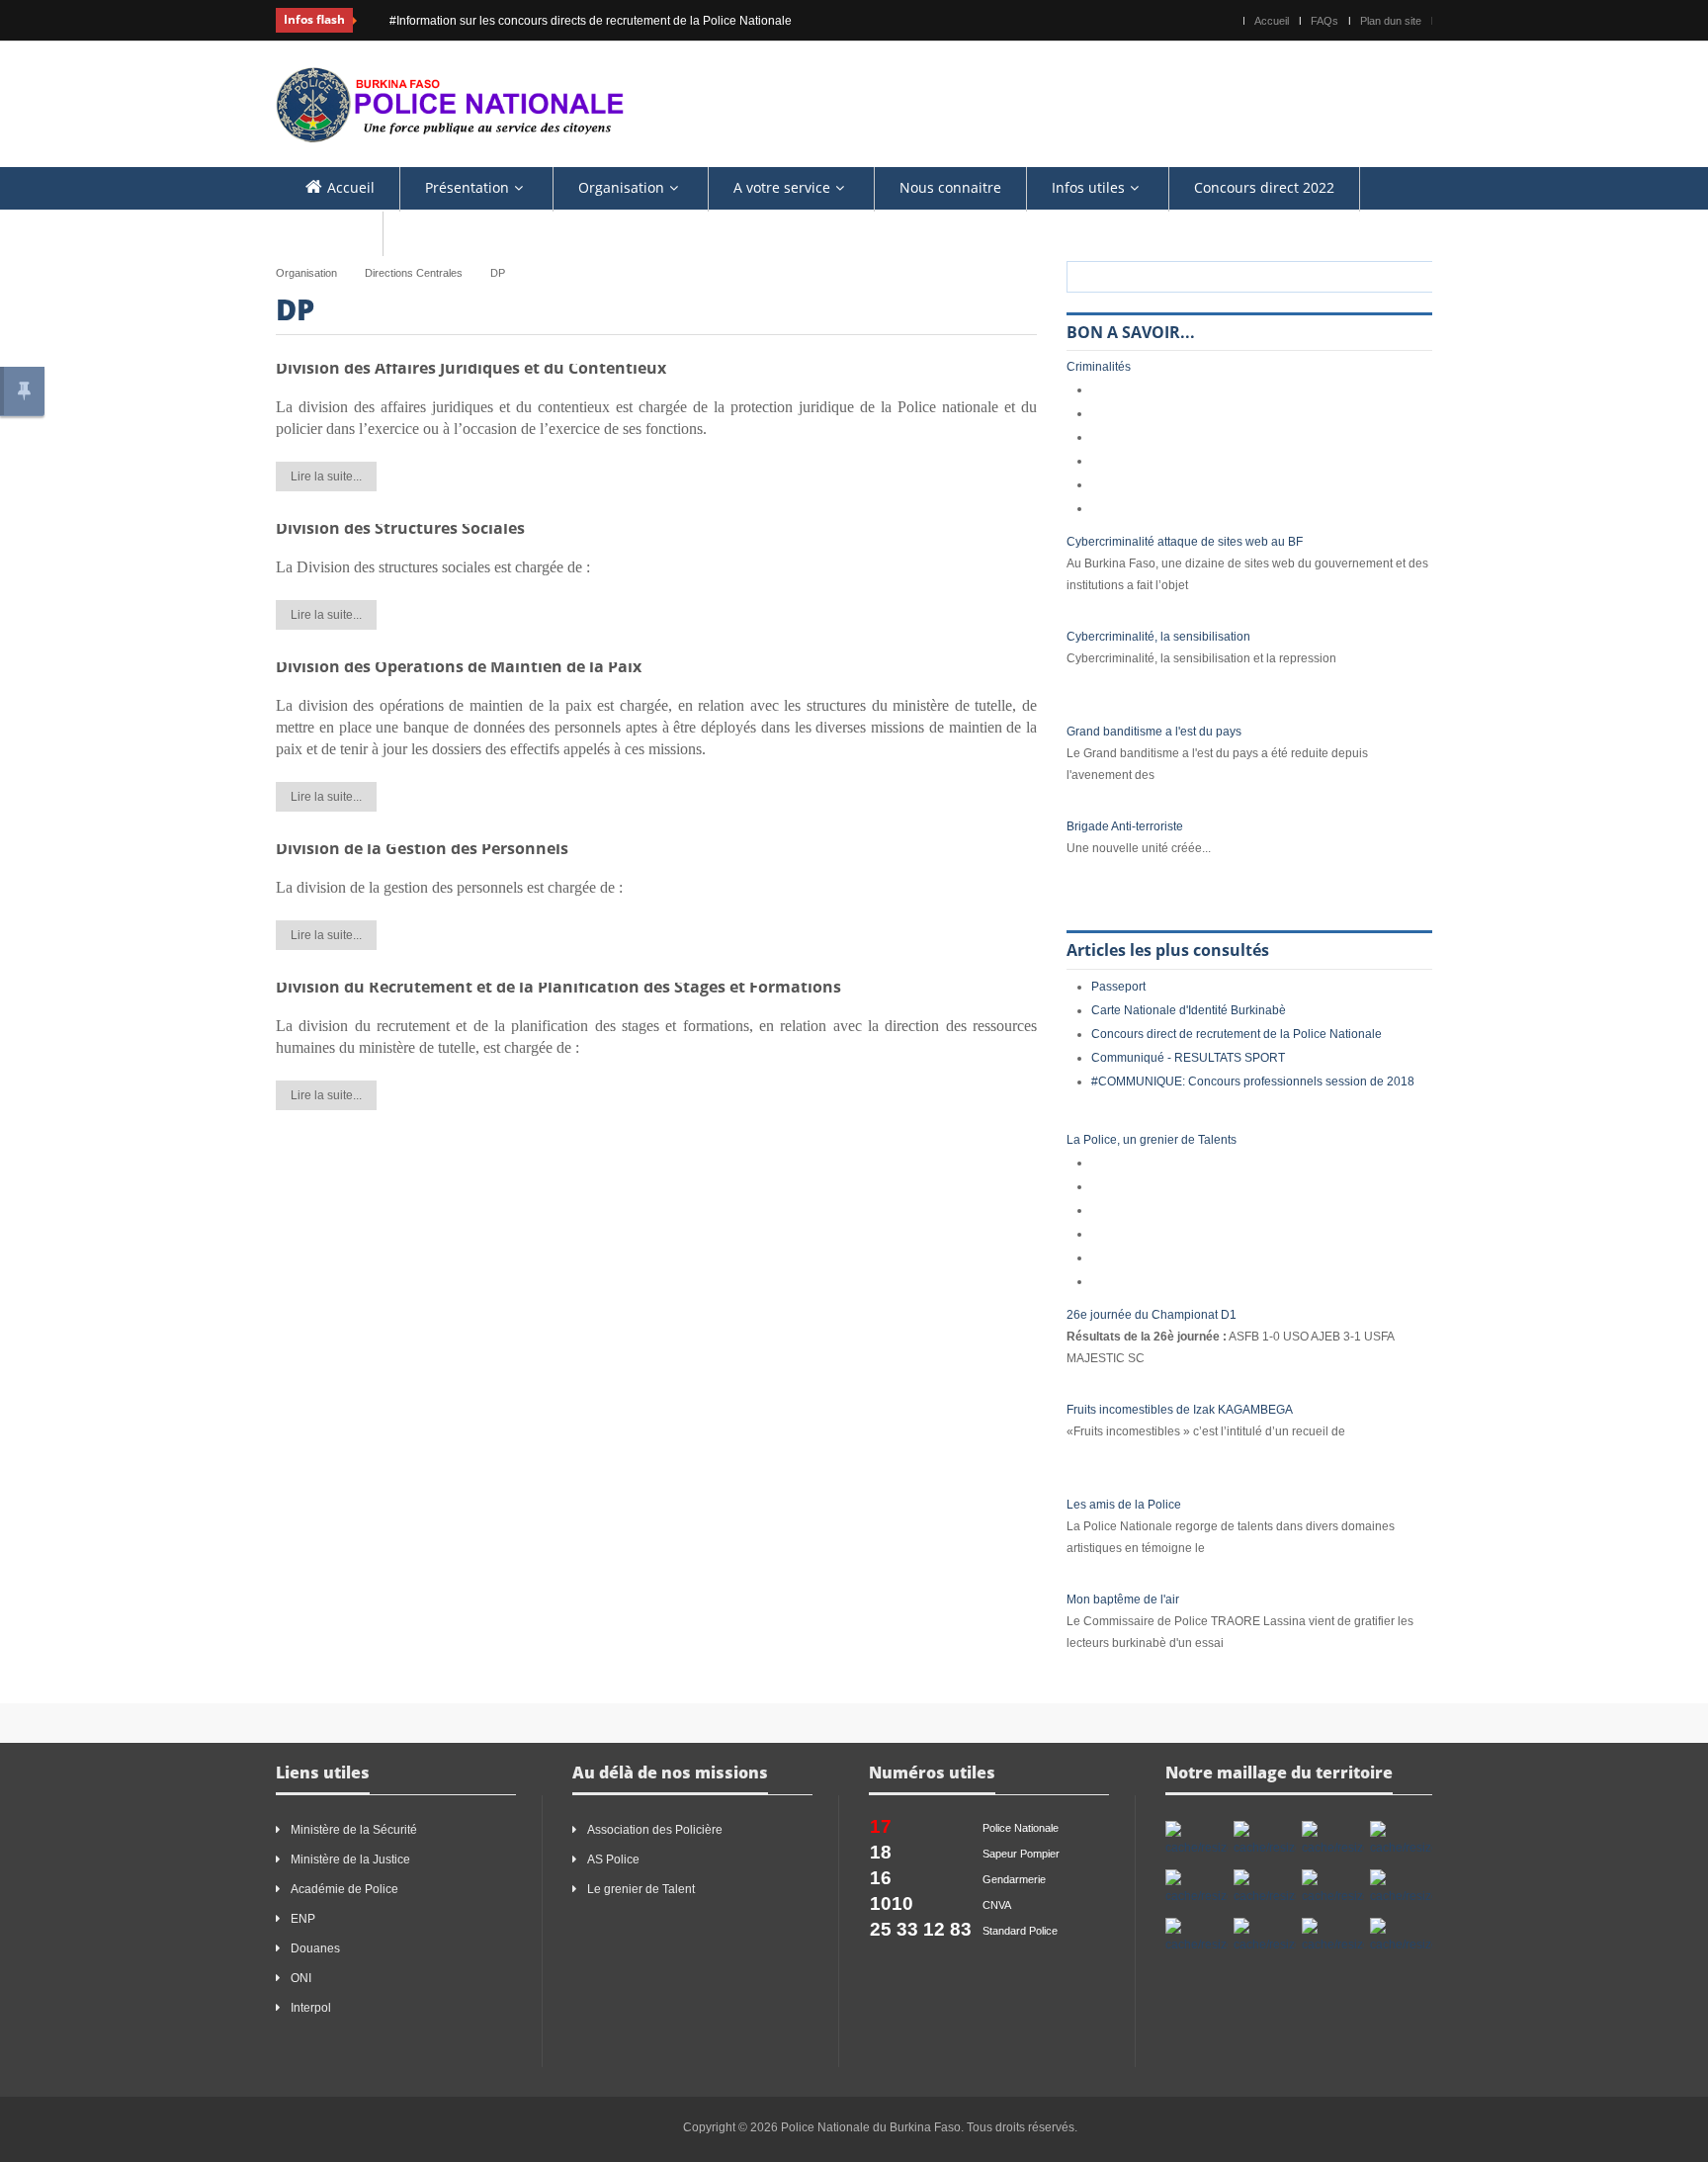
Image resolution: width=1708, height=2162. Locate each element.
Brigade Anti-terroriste (1125, 826)
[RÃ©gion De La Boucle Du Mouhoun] (1265, 1840)
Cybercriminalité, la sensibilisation (1158, 637)
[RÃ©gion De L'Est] (1196, 1840)
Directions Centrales (414, 273)
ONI (301, 1978)
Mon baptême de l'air (1123, 1600)
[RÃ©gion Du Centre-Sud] (1196, 1937)
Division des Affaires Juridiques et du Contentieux (471, 368)
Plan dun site (1391, 21)
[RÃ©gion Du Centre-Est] (1265, 1888)
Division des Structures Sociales (400, 528)
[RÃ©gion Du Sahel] (1401, 1937)
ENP (303, 1919)
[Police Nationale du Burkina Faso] (450, 103)
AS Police (613, 1859)
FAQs (1324, 21)
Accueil (1272, 21)
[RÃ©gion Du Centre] (1196, 1888)
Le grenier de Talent (641, 1889)
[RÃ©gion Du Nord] (1265, 1937)
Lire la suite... (326, 476)
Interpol (311, 2008)
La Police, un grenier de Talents (1152, 1140)
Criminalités (1099, 367)
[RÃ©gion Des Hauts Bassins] (1401, 1840)
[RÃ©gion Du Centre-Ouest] (1401, 1888)
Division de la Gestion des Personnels (422, 848)
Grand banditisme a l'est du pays (1154, 732)
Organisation (306, 273)
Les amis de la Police (1124, 1505)
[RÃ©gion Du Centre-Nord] (1333, 1888)
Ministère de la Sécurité (354, 1830)
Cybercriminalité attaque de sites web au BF (1185, 542)
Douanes (315, 1948)
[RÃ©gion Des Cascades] (1333, 1840)
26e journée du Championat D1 (1152, 1315)
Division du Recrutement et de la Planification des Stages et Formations (558, 987)
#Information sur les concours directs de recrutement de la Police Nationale (564, 21)
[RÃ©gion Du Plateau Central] (1333, 1937)
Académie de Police (344, 1889)
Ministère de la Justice (350, 1859)
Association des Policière (656, 1830)
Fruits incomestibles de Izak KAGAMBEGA (1180, 1410)
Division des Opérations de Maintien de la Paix (459, 666)
